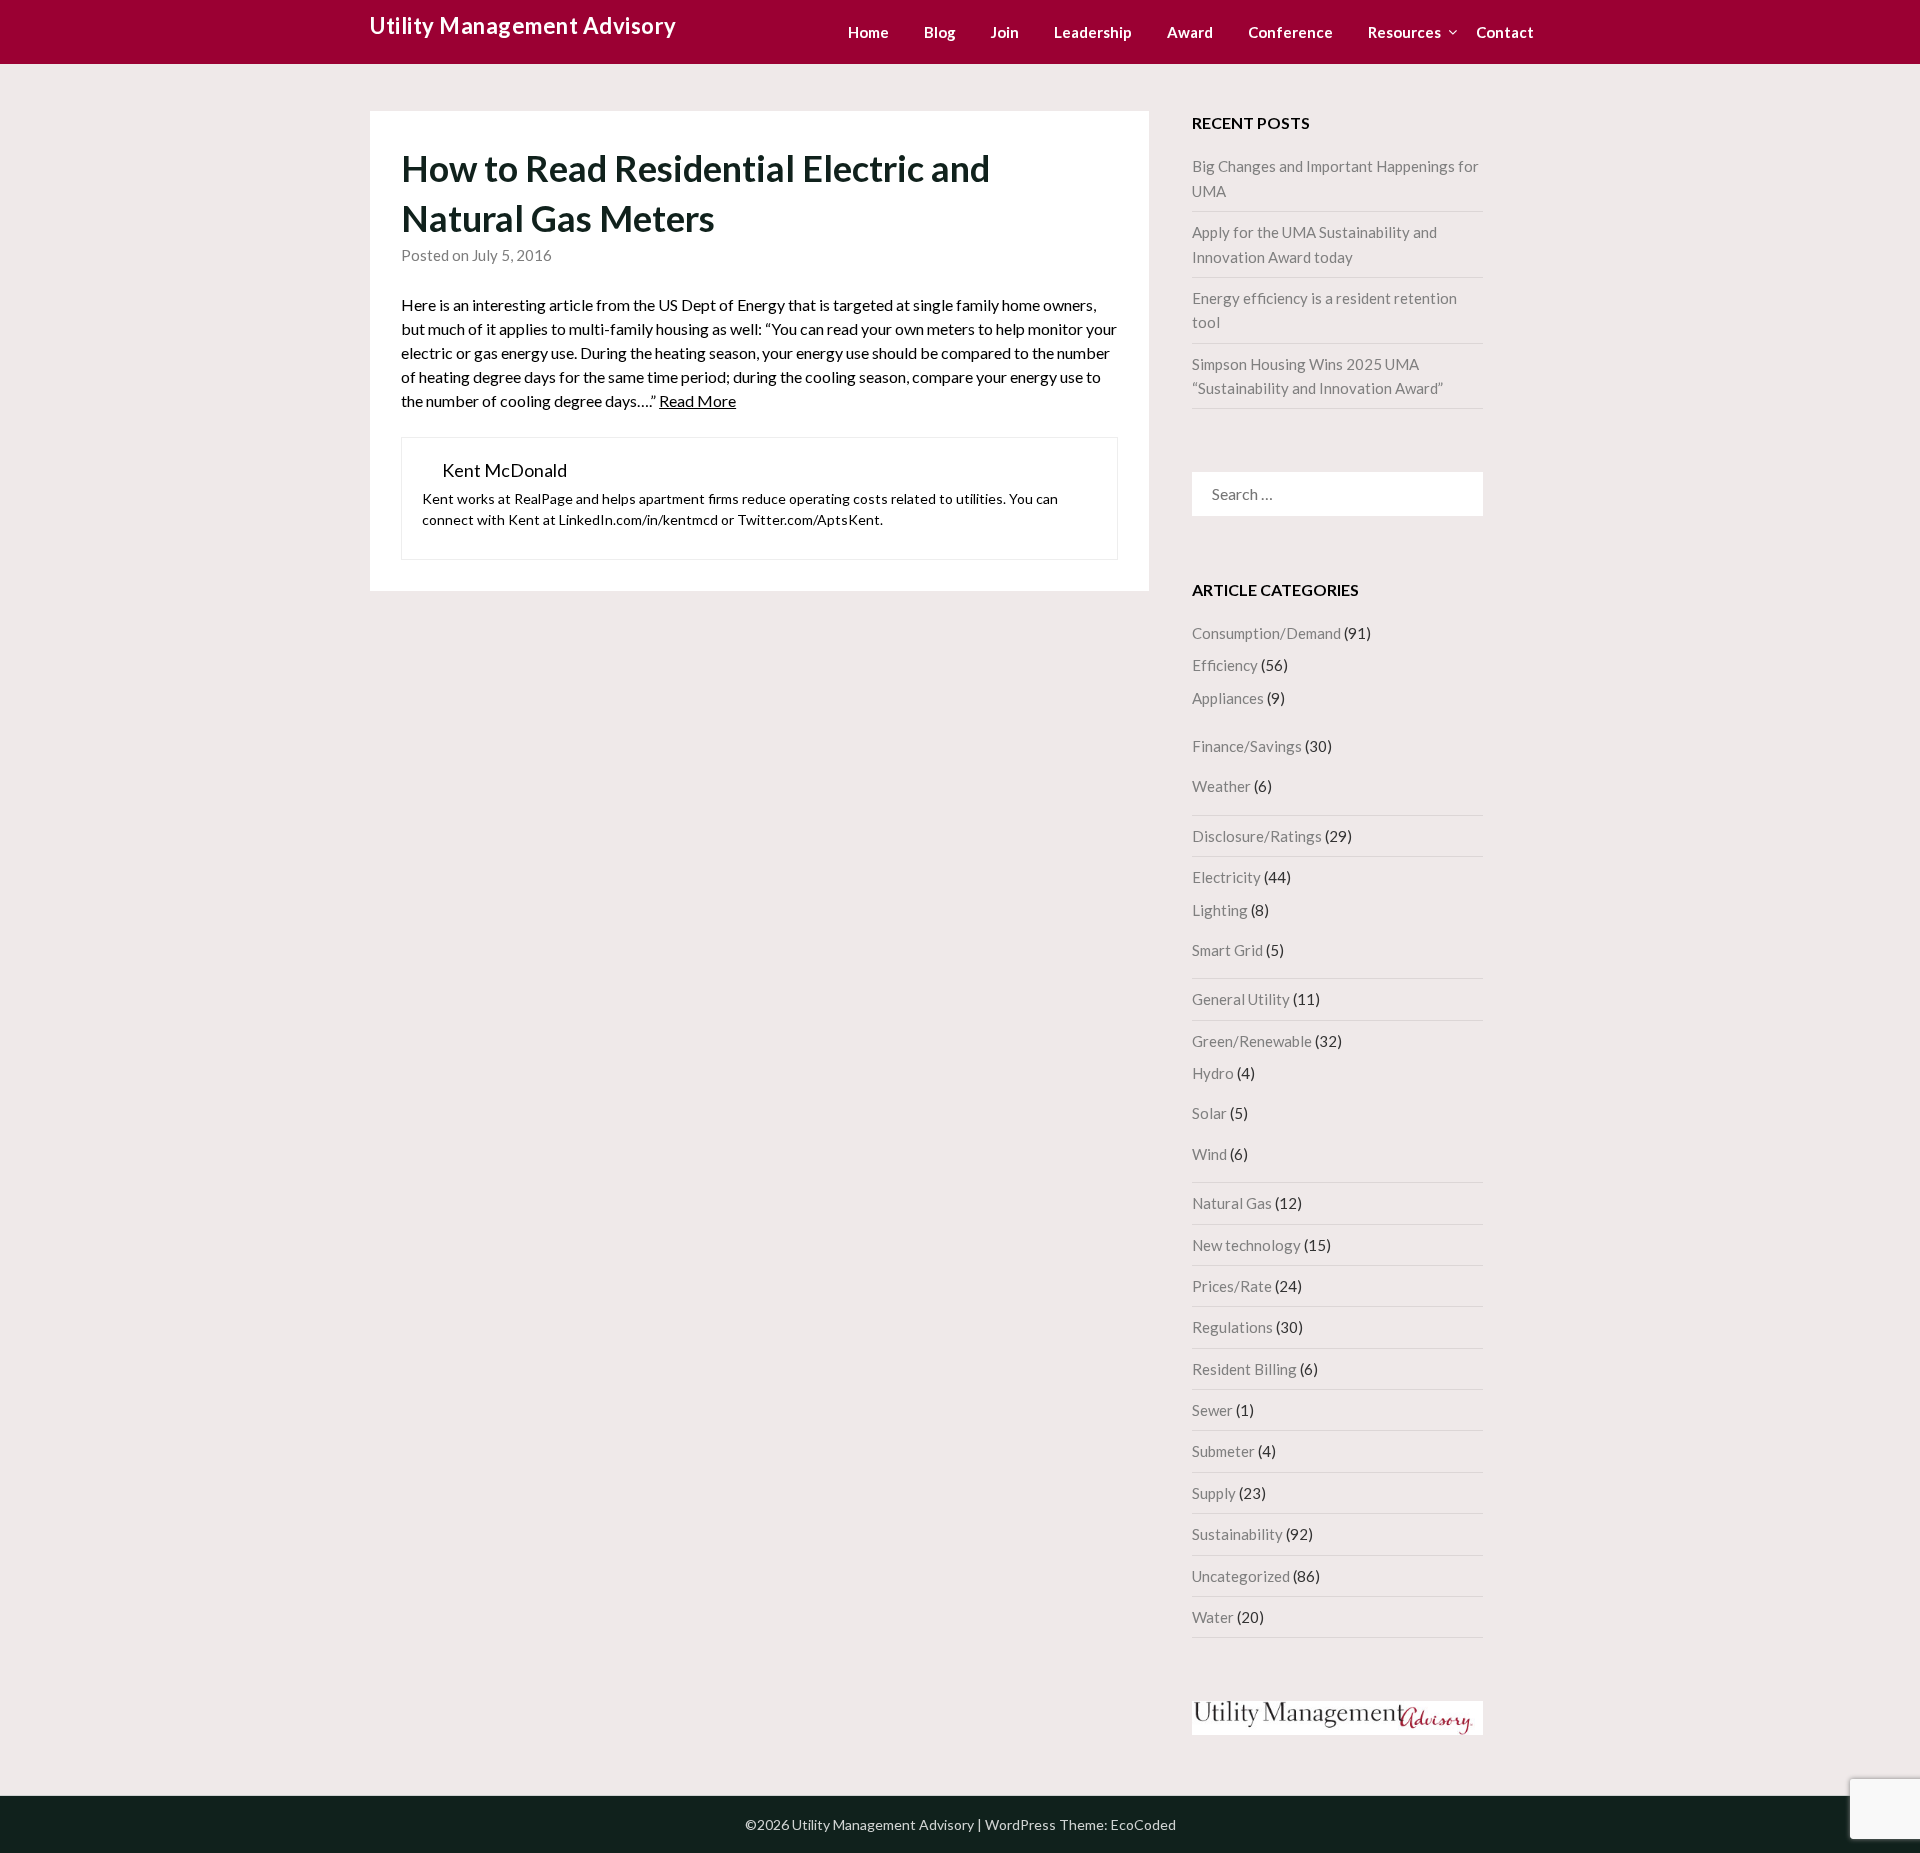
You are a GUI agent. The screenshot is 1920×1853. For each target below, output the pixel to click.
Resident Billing (1244, 1369)
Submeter (1223, 1451)
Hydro (1213, 1073)
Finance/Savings (1247, 746)
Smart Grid (1227, 950)
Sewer (1212, 1410)
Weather (1221, 786)
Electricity (1226, 877)
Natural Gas (1232, 1203)
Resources (1404, 32)
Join (1005, 32)
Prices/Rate (1232, 1286)
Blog (940, 32)
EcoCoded (1143, 1824)
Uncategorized (1241, 1576)
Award (1190, 32)
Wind (1209, 1154)
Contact (1505, 32)
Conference (1290, 32)
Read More (697, 400)
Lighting (1220, 910)
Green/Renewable (1252, 1041)
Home (868, 32)
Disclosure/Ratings (1257, 836)
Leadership (1093, 32)
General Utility (1241, 999)
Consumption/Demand (1266, 633)
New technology (1246, 1245)
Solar (1209, 1113)
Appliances (1228, 698)
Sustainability (1237, 1534)
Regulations (1232, 1327)
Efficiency (1225, 665)
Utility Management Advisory (523, 25)
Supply (1214, 1493)
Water (1213, 1617)
